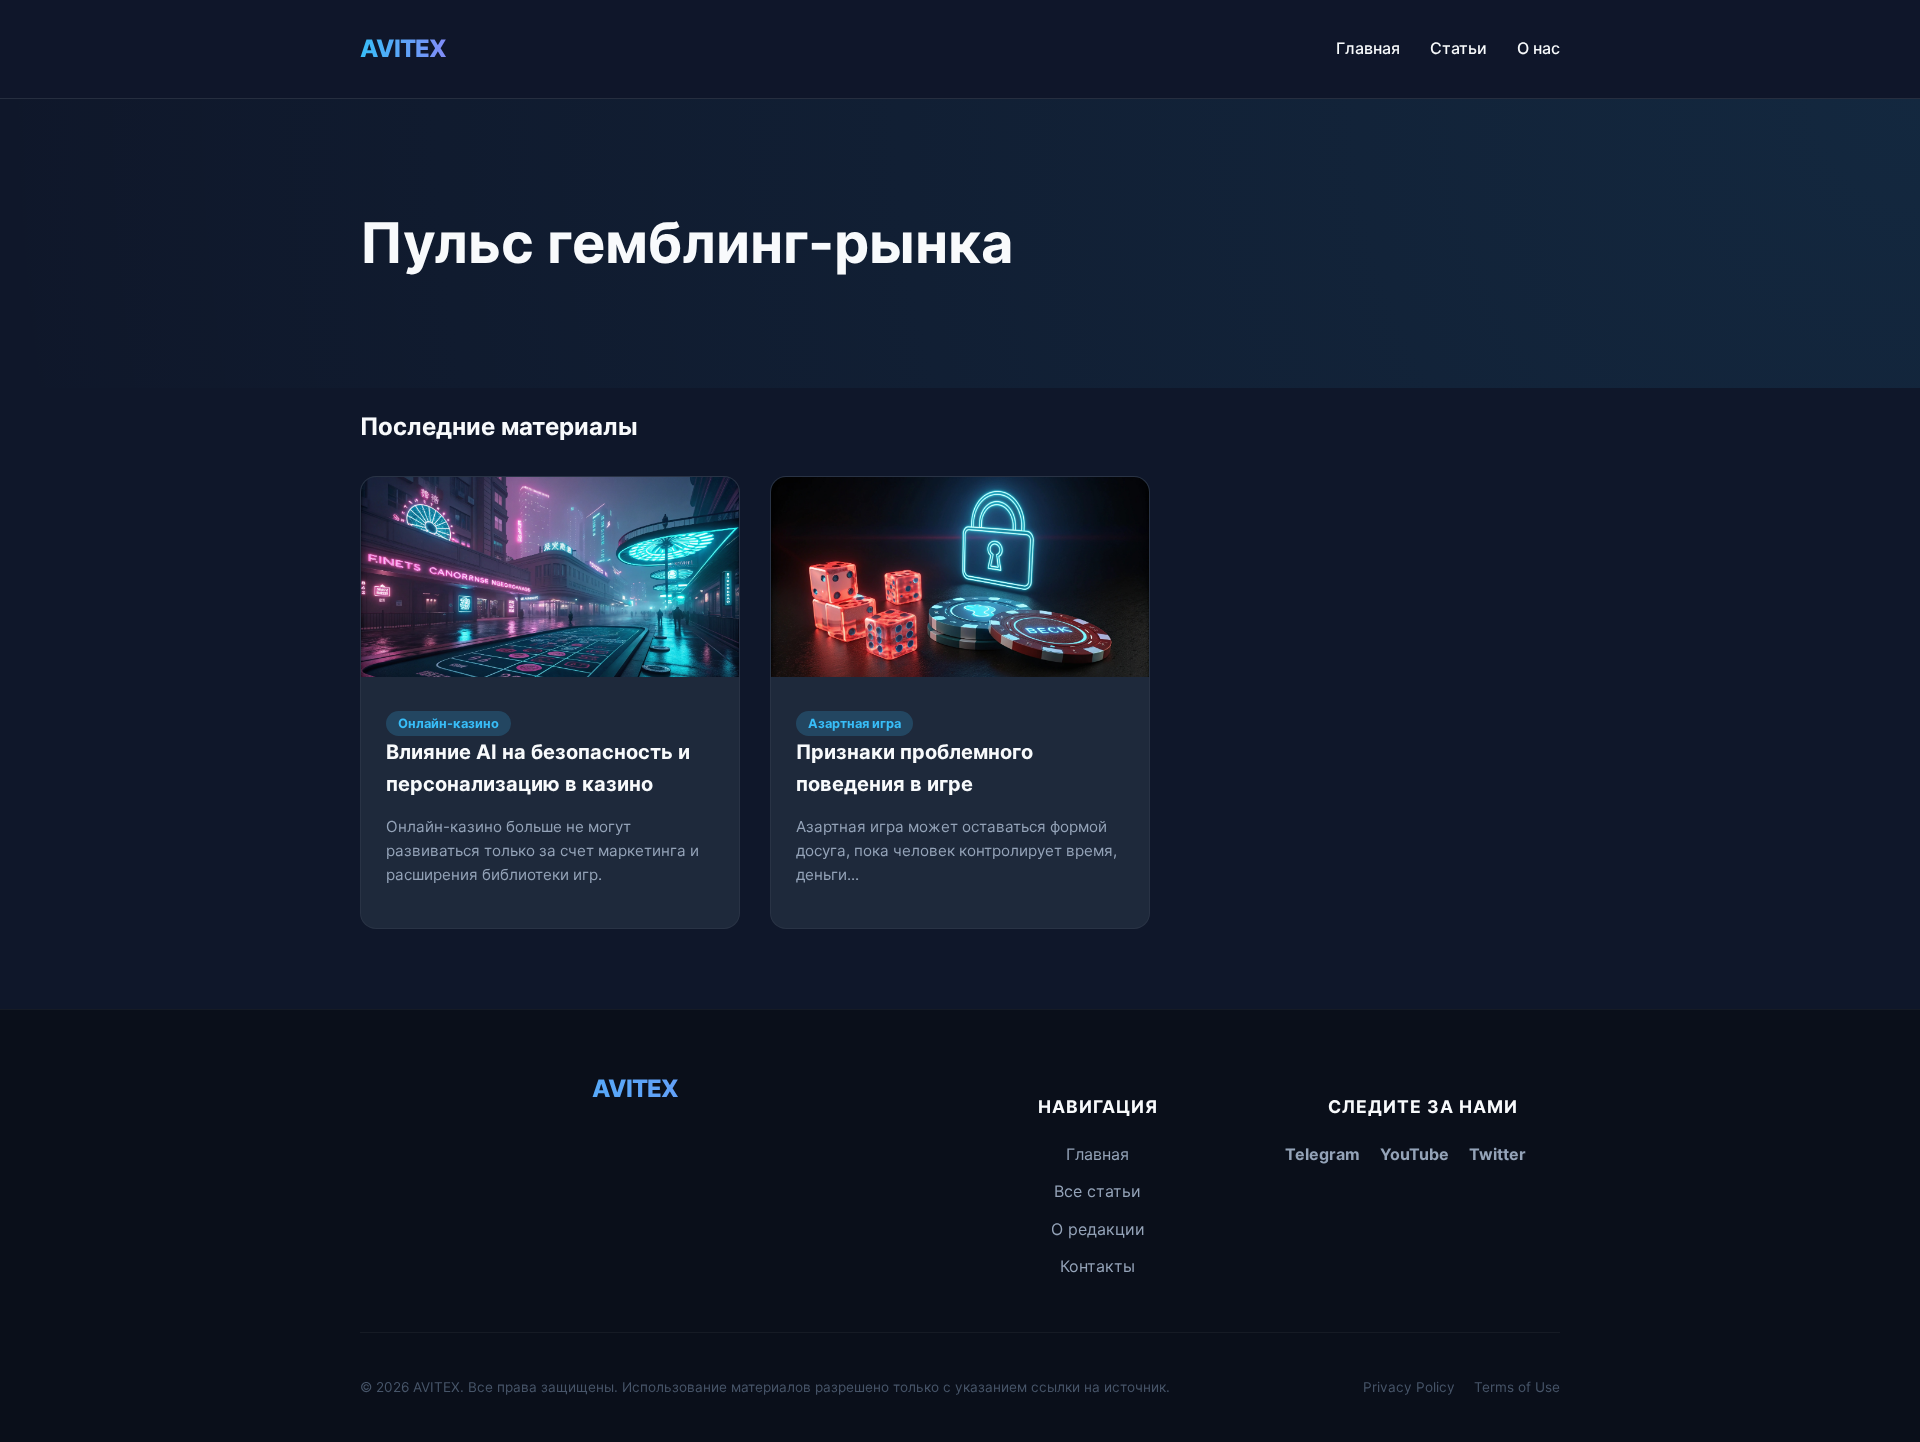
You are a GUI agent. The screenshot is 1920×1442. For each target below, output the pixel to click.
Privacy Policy (1409, 1387)
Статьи (1458, 48)
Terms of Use (1517, 1387)
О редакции (1098, 1229)
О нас (1538, 48)
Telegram (1322, 1154)
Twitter (1497, 1154)
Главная (1368, 48)
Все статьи (1097, 1191)
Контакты (1097, 1266)
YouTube (1414, 1154)
